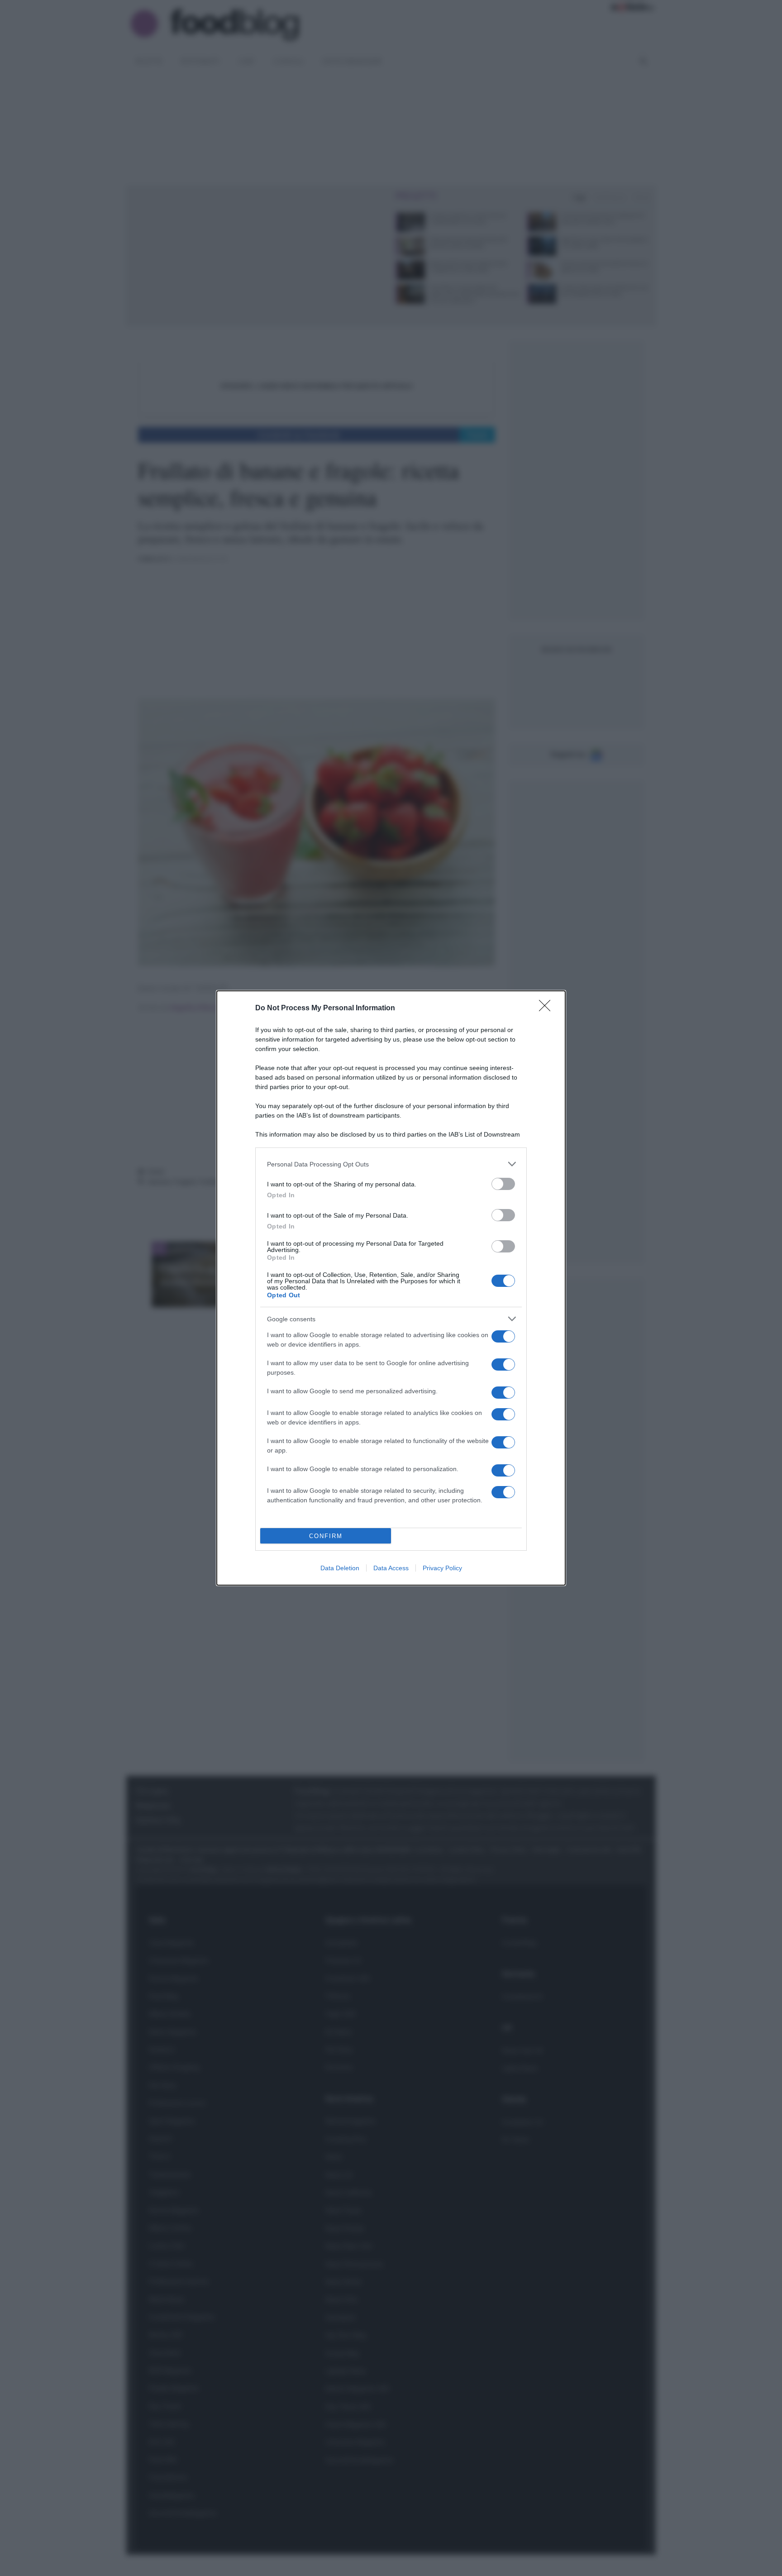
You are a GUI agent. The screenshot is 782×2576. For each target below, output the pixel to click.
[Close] (548, 1008)
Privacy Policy (442, 1568)
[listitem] (391, 1164)
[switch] (503, 1184)
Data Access (391, 1568)
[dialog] (391, 1288)
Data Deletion (340, 1568)
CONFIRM (326, 1536)
